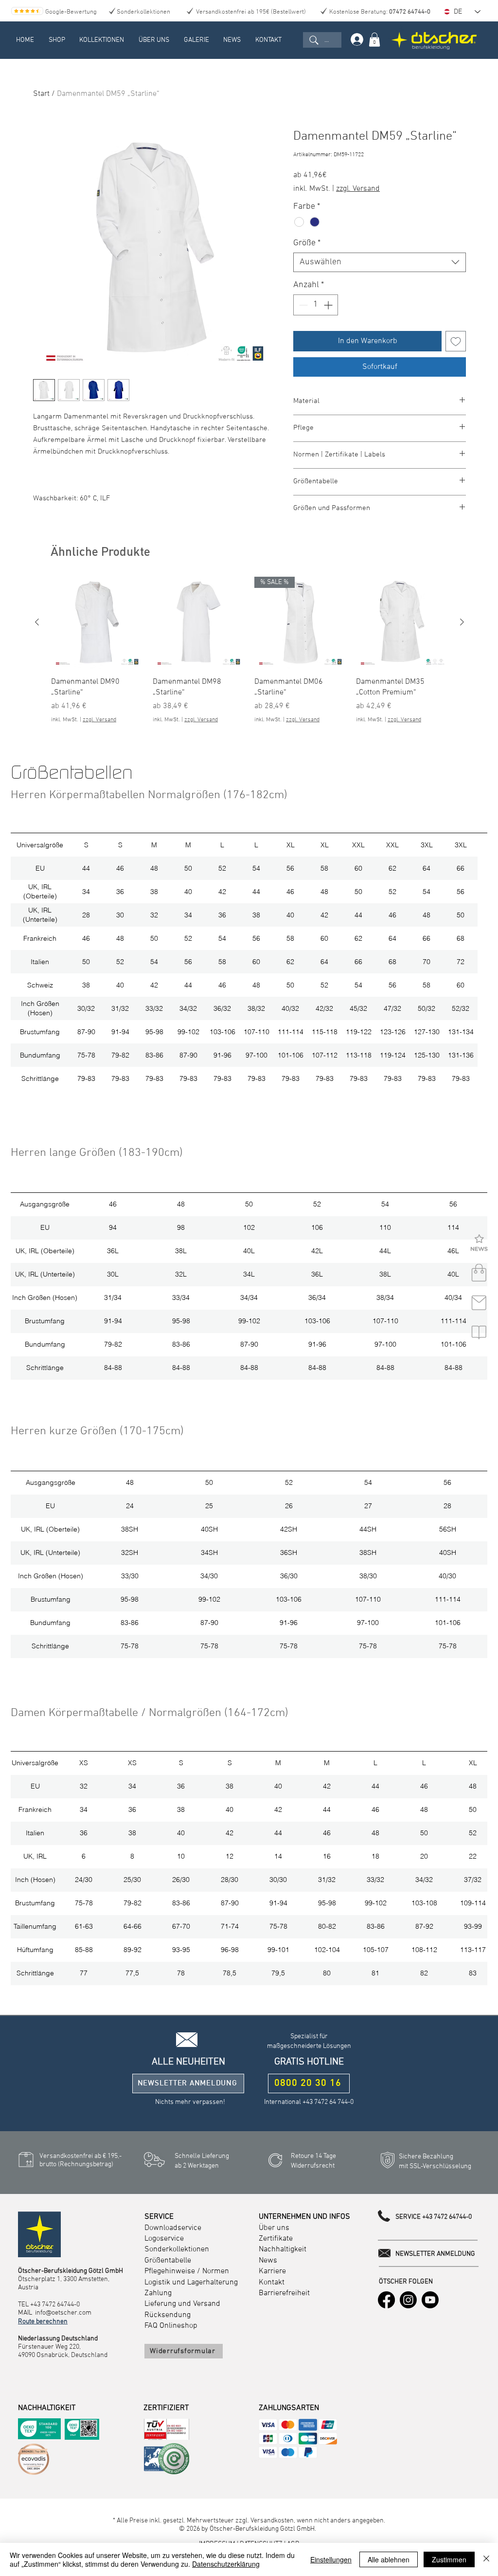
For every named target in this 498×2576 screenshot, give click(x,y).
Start (41, 94)
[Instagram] (408, 2300)
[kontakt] (479, 1303)
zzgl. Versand (358, 189)
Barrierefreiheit (284, 2293)
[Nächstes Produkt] (462, 622)
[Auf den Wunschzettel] (456, 341)
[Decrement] (302, 305)
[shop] (479, 1273)
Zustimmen (449, 2559)
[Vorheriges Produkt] (37, 622)
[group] (249, 650)
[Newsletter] (479, 1243)
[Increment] (329, 305)
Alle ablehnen (389, 2559)
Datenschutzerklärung (226, 2564)
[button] (57, 40)
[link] (374, 40)
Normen (216, 2271)
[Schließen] (486, 2559)
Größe (307, 243)
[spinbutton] (316, 305)
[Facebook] (386, 2300)
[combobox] (380, 262)
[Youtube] (430, 2300)
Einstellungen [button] (331, 2559)
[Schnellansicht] (97, 623)
